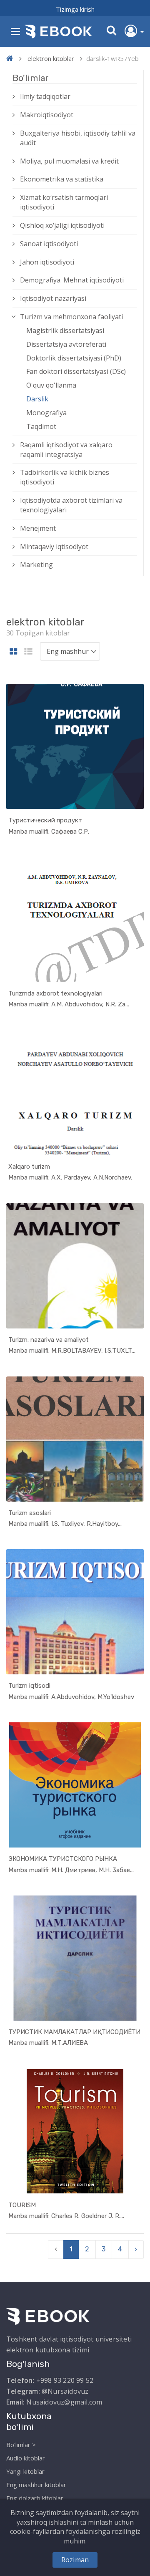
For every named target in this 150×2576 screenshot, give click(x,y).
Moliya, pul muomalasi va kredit (69, 161)
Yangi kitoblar (25, 2471)
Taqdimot (41, 426)
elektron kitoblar (51, 58)
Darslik (37, 399)
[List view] (28, 652)
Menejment (38, 528)
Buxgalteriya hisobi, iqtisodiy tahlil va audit (78, 138)
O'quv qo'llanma (51, 385)
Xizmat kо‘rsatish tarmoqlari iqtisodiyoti (64, 202)
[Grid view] (14, 652)
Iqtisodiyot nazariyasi (53, 298)
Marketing (36, 565)
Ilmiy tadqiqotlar (45, 96)
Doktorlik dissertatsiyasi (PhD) (74, 358)
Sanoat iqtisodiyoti (49, 244)
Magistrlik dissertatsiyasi (65, 330)
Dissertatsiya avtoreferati (66, 344)
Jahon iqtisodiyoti (47, 262)
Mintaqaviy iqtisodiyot (54, 547)
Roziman (75, 2560)
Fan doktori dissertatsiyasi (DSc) (76, 371)
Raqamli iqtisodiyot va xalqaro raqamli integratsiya (66, 450)
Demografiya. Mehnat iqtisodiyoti (72, 280)
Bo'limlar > (21, 2445)
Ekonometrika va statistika (62, 179)
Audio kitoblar (26, 2458)
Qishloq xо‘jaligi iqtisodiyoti (62, 225)
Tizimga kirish (75, 9)
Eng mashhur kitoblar (36, 2485)
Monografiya (46, 413)
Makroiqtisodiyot (47, 115)
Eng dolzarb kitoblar (35, 2498)
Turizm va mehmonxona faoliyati (71, 317)
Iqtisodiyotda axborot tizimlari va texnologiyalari (71, 505)
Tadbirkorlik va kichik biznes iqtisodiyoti (65, 477)
